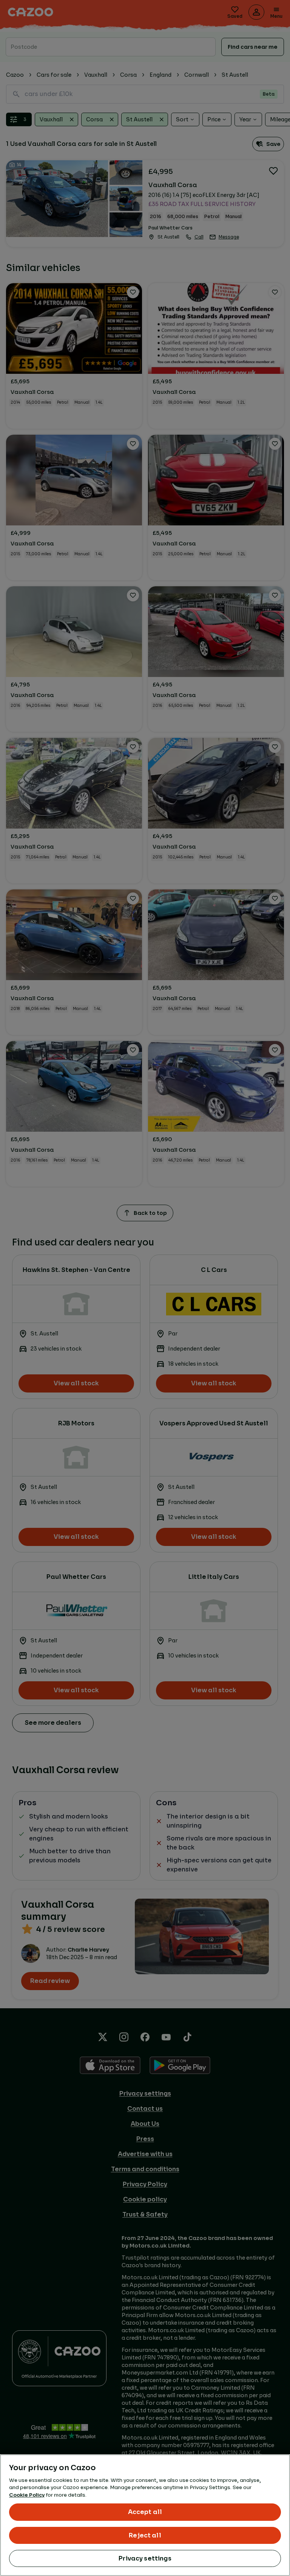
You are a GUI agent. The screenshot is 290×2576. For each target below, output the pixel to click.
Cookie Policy (27, 2495)
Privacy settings (145, 2558)
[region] (145, 2515)
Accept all (145, 2512)
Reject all (145, 2535)
